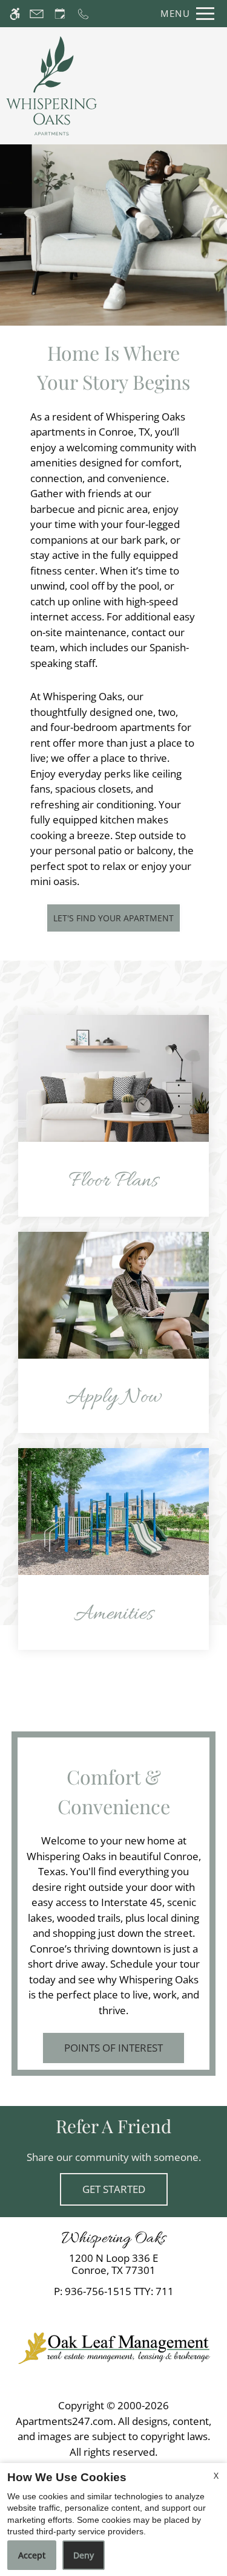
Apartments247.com (64, 2421)
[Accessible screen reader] (15, 14)
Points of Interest (113, 2048)
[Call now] (83, 14)
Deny (84, 2555)
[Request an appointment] (60, 14)
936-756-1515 (119, 2291)
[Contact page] (37, 14)
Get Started (114, 2189)
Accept (32, 2555)
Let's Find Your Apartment (113, 918)
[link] (114, 2265)
